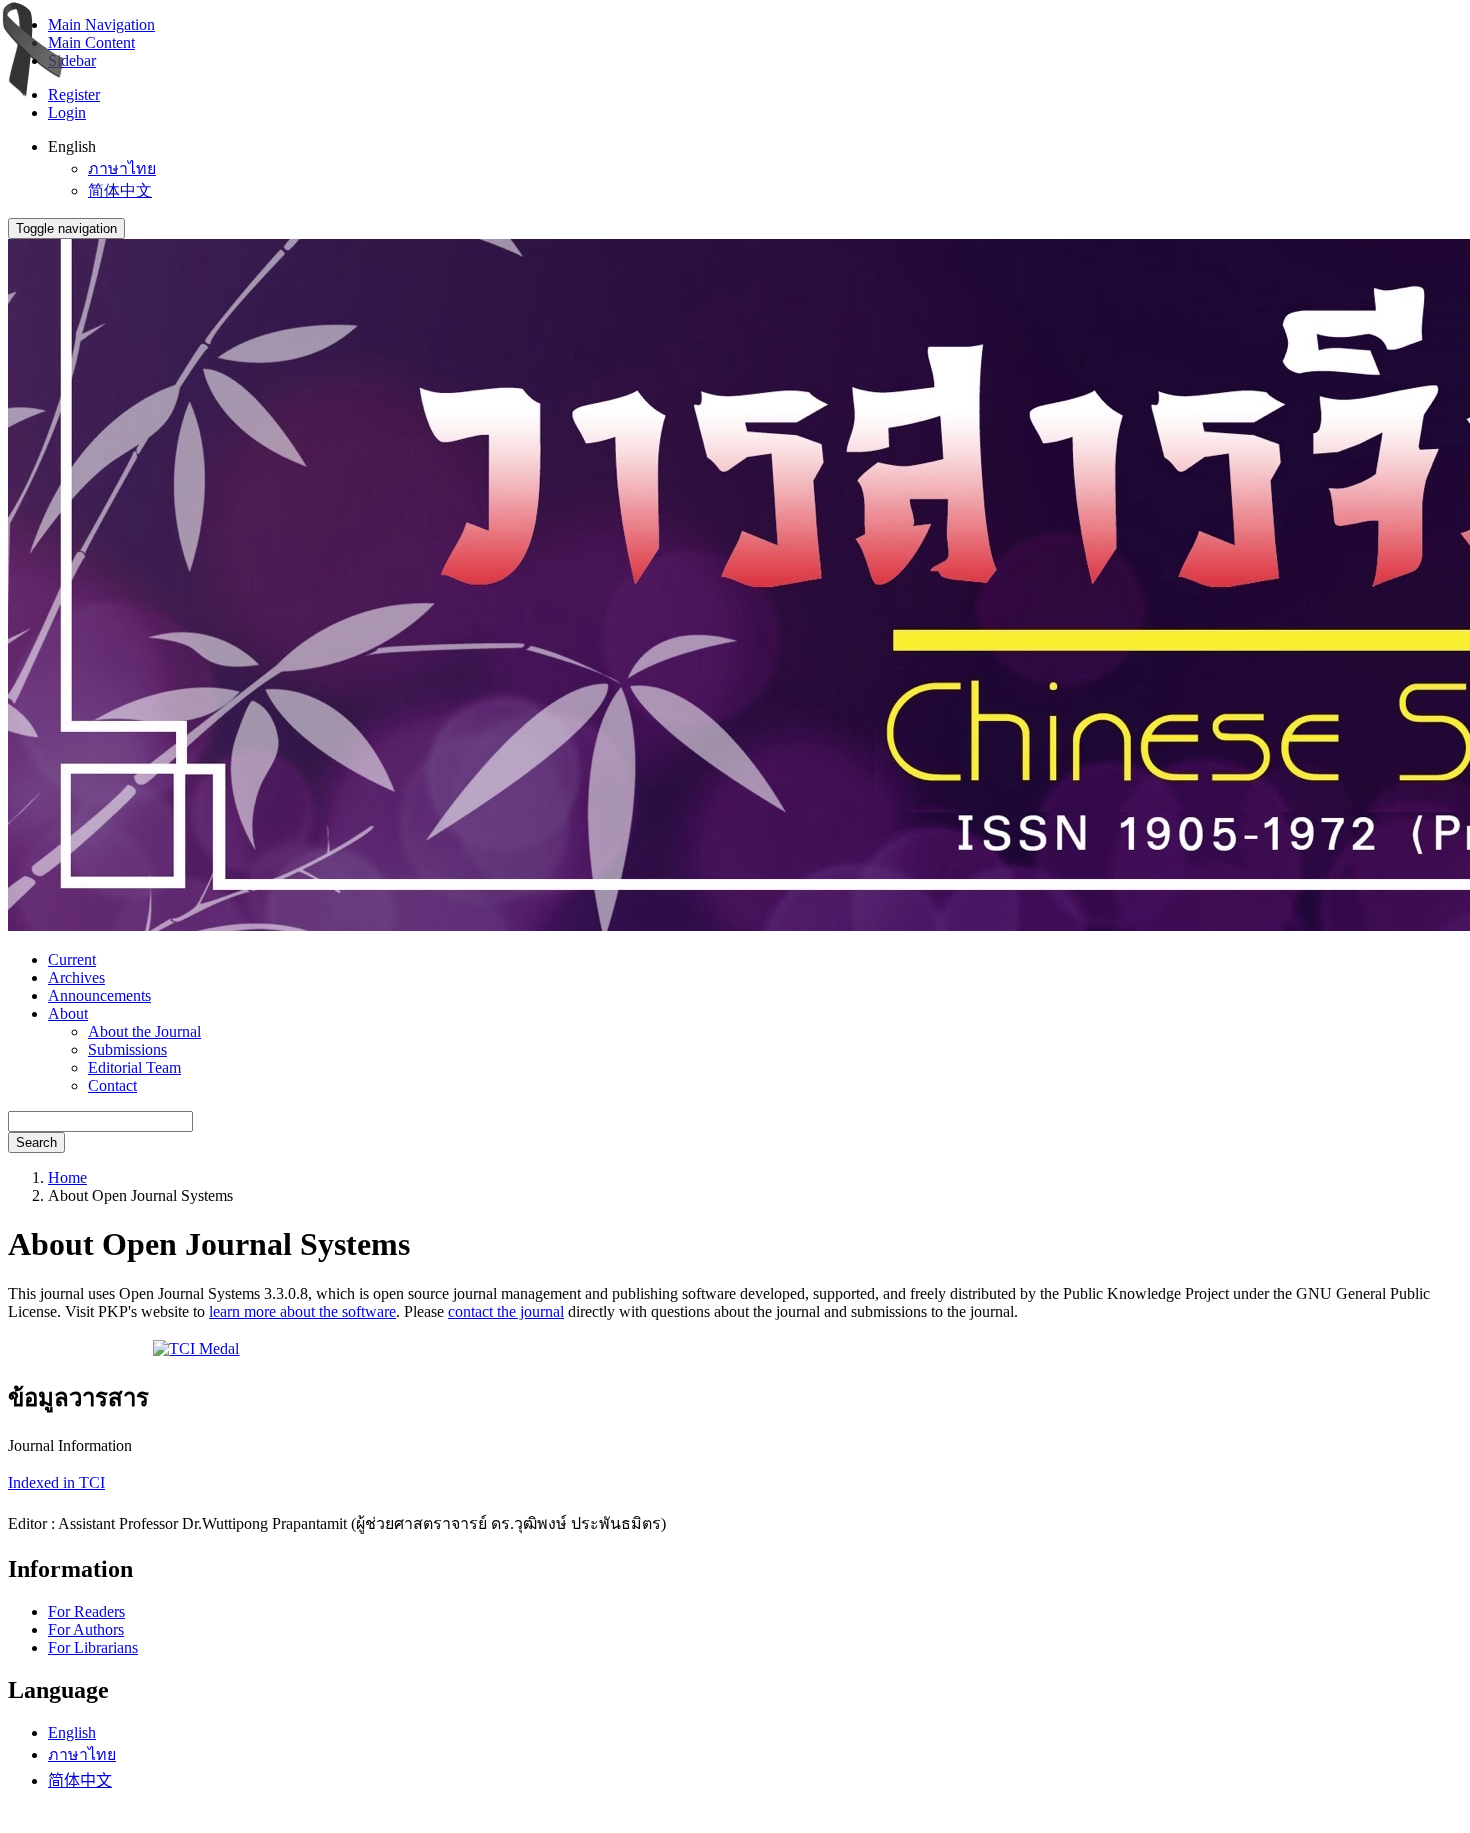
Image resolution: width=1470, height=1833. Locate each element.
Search (36, 1142)
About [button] (68, 1013)
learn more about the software (302, 1311)
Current (72, 959)
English (72, 1732)
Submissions (127, 1049)
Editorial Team (134, 1067)
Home (67, 1177)
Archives (76, 977)
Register (74, 94)
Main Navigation (101, 24)
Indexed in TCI (56, 1482)
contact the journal (506, 1311)
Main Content (91, 42)
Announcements (99, 995)
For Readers (86, 1611)
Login (67, 112)
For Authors (86, 1629)
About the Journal (144, 1031)
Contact (112, 1085)
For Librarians (93, 1647)
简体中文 (120, 190)
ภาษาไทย (122, 168)
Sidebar (72, 60)
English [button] (72, 146)
